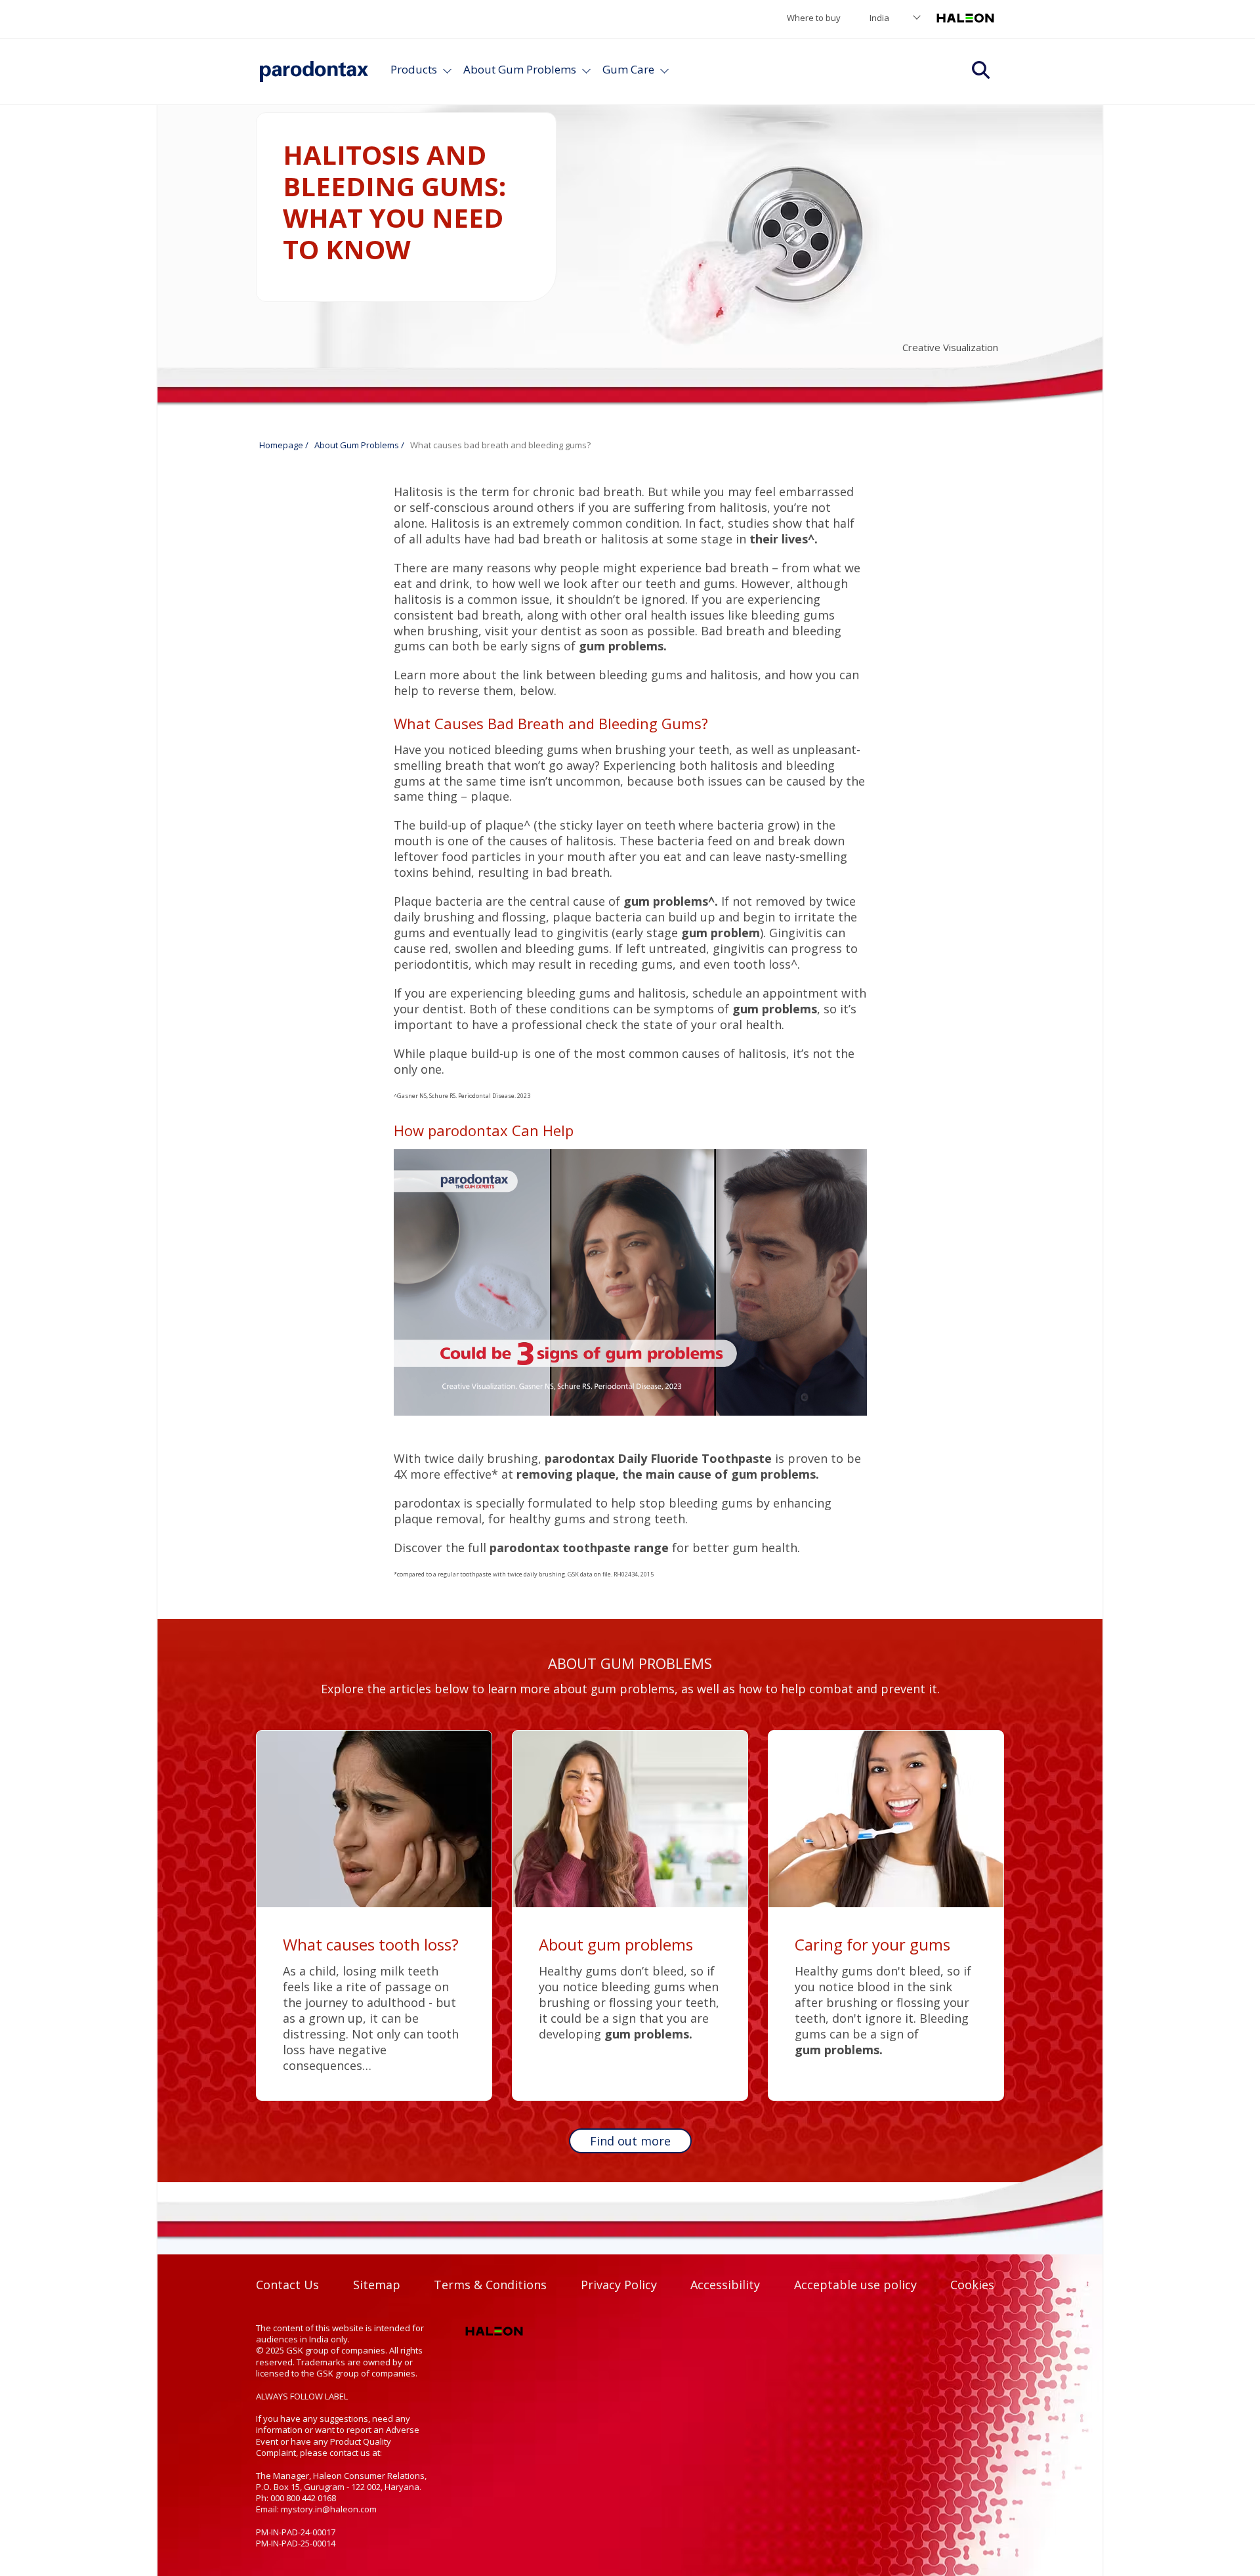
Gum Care (628, 69)
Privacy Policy (619, 2285)
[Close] (586, 69)
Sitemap (377, 2285)
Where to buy (814, 18)
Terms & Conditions (490, 2285)
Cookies (972, 2285)
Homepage (281, 445)
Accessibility (725, 2285)
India (879, 18)
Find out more (630, 2141)
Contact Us (287, 2285)
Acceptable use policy (855, 2285)
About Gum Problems (520, 69)
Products (414, 69)
